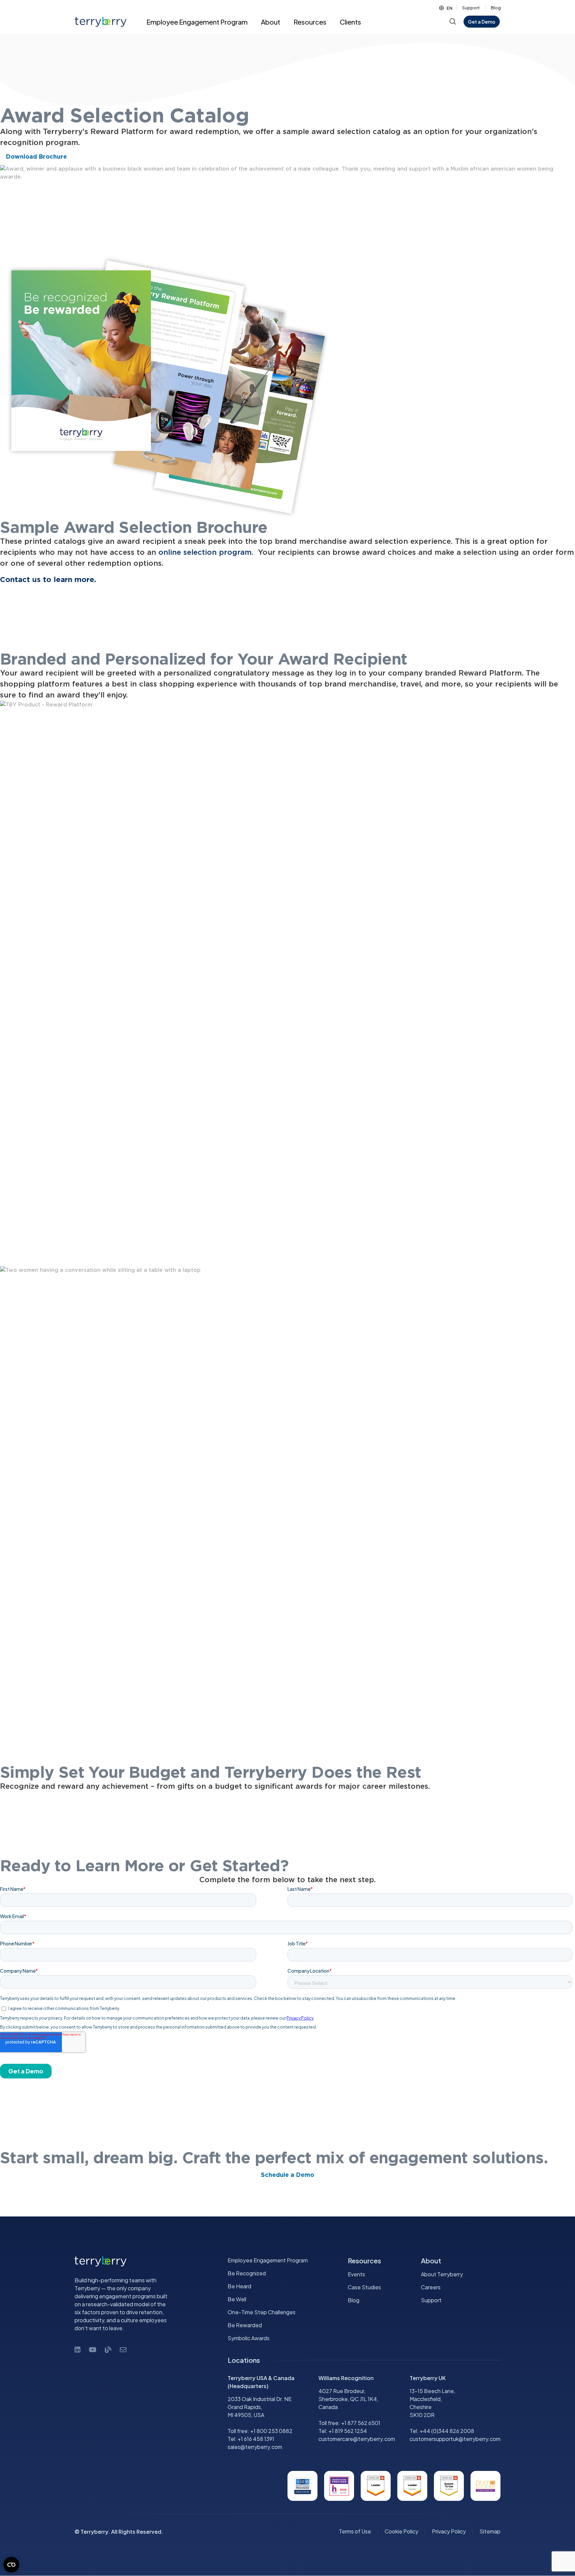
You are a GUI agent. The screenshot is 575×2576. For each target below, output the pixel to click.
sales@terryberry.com (255, 2447)
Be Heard (239, 2286)
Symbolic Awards (249, 2338)
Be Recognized (247, 2273)
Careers (431, 2287)
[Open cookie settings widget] (11, 2565)
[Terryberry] (98, 22)
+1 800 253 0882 (271, 2431)
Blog (496, 8)
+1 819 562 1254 (348, 2431)
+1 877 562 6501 (361, 2423)
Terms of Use (355, 2532)
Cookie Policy (401, 2532)
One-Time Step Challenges (262, 2312)
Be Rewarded (245, 2325)
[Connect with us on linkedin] (78, 2349)
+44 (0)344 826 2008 (447, 2431)
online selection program (205, 552)
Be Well (237, 2299)
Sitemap (490, 2532)
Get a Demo (482, 22)
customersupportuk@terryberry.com (455, 2439)
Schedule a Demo (287, 2175)
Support (471, 8)
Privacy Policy (449, 2532)
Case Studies (364, 2287)
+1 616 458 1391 (256, 2439)
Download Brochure (36, 157)
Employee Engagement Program (268, 2260)
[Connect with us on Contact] (123, 2349)
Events (356, 2274)
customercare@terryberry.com (357, 2439)
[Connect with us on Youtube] (93, 2349)
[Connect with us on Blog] (108, 2349)
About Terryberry (442, 2274)
